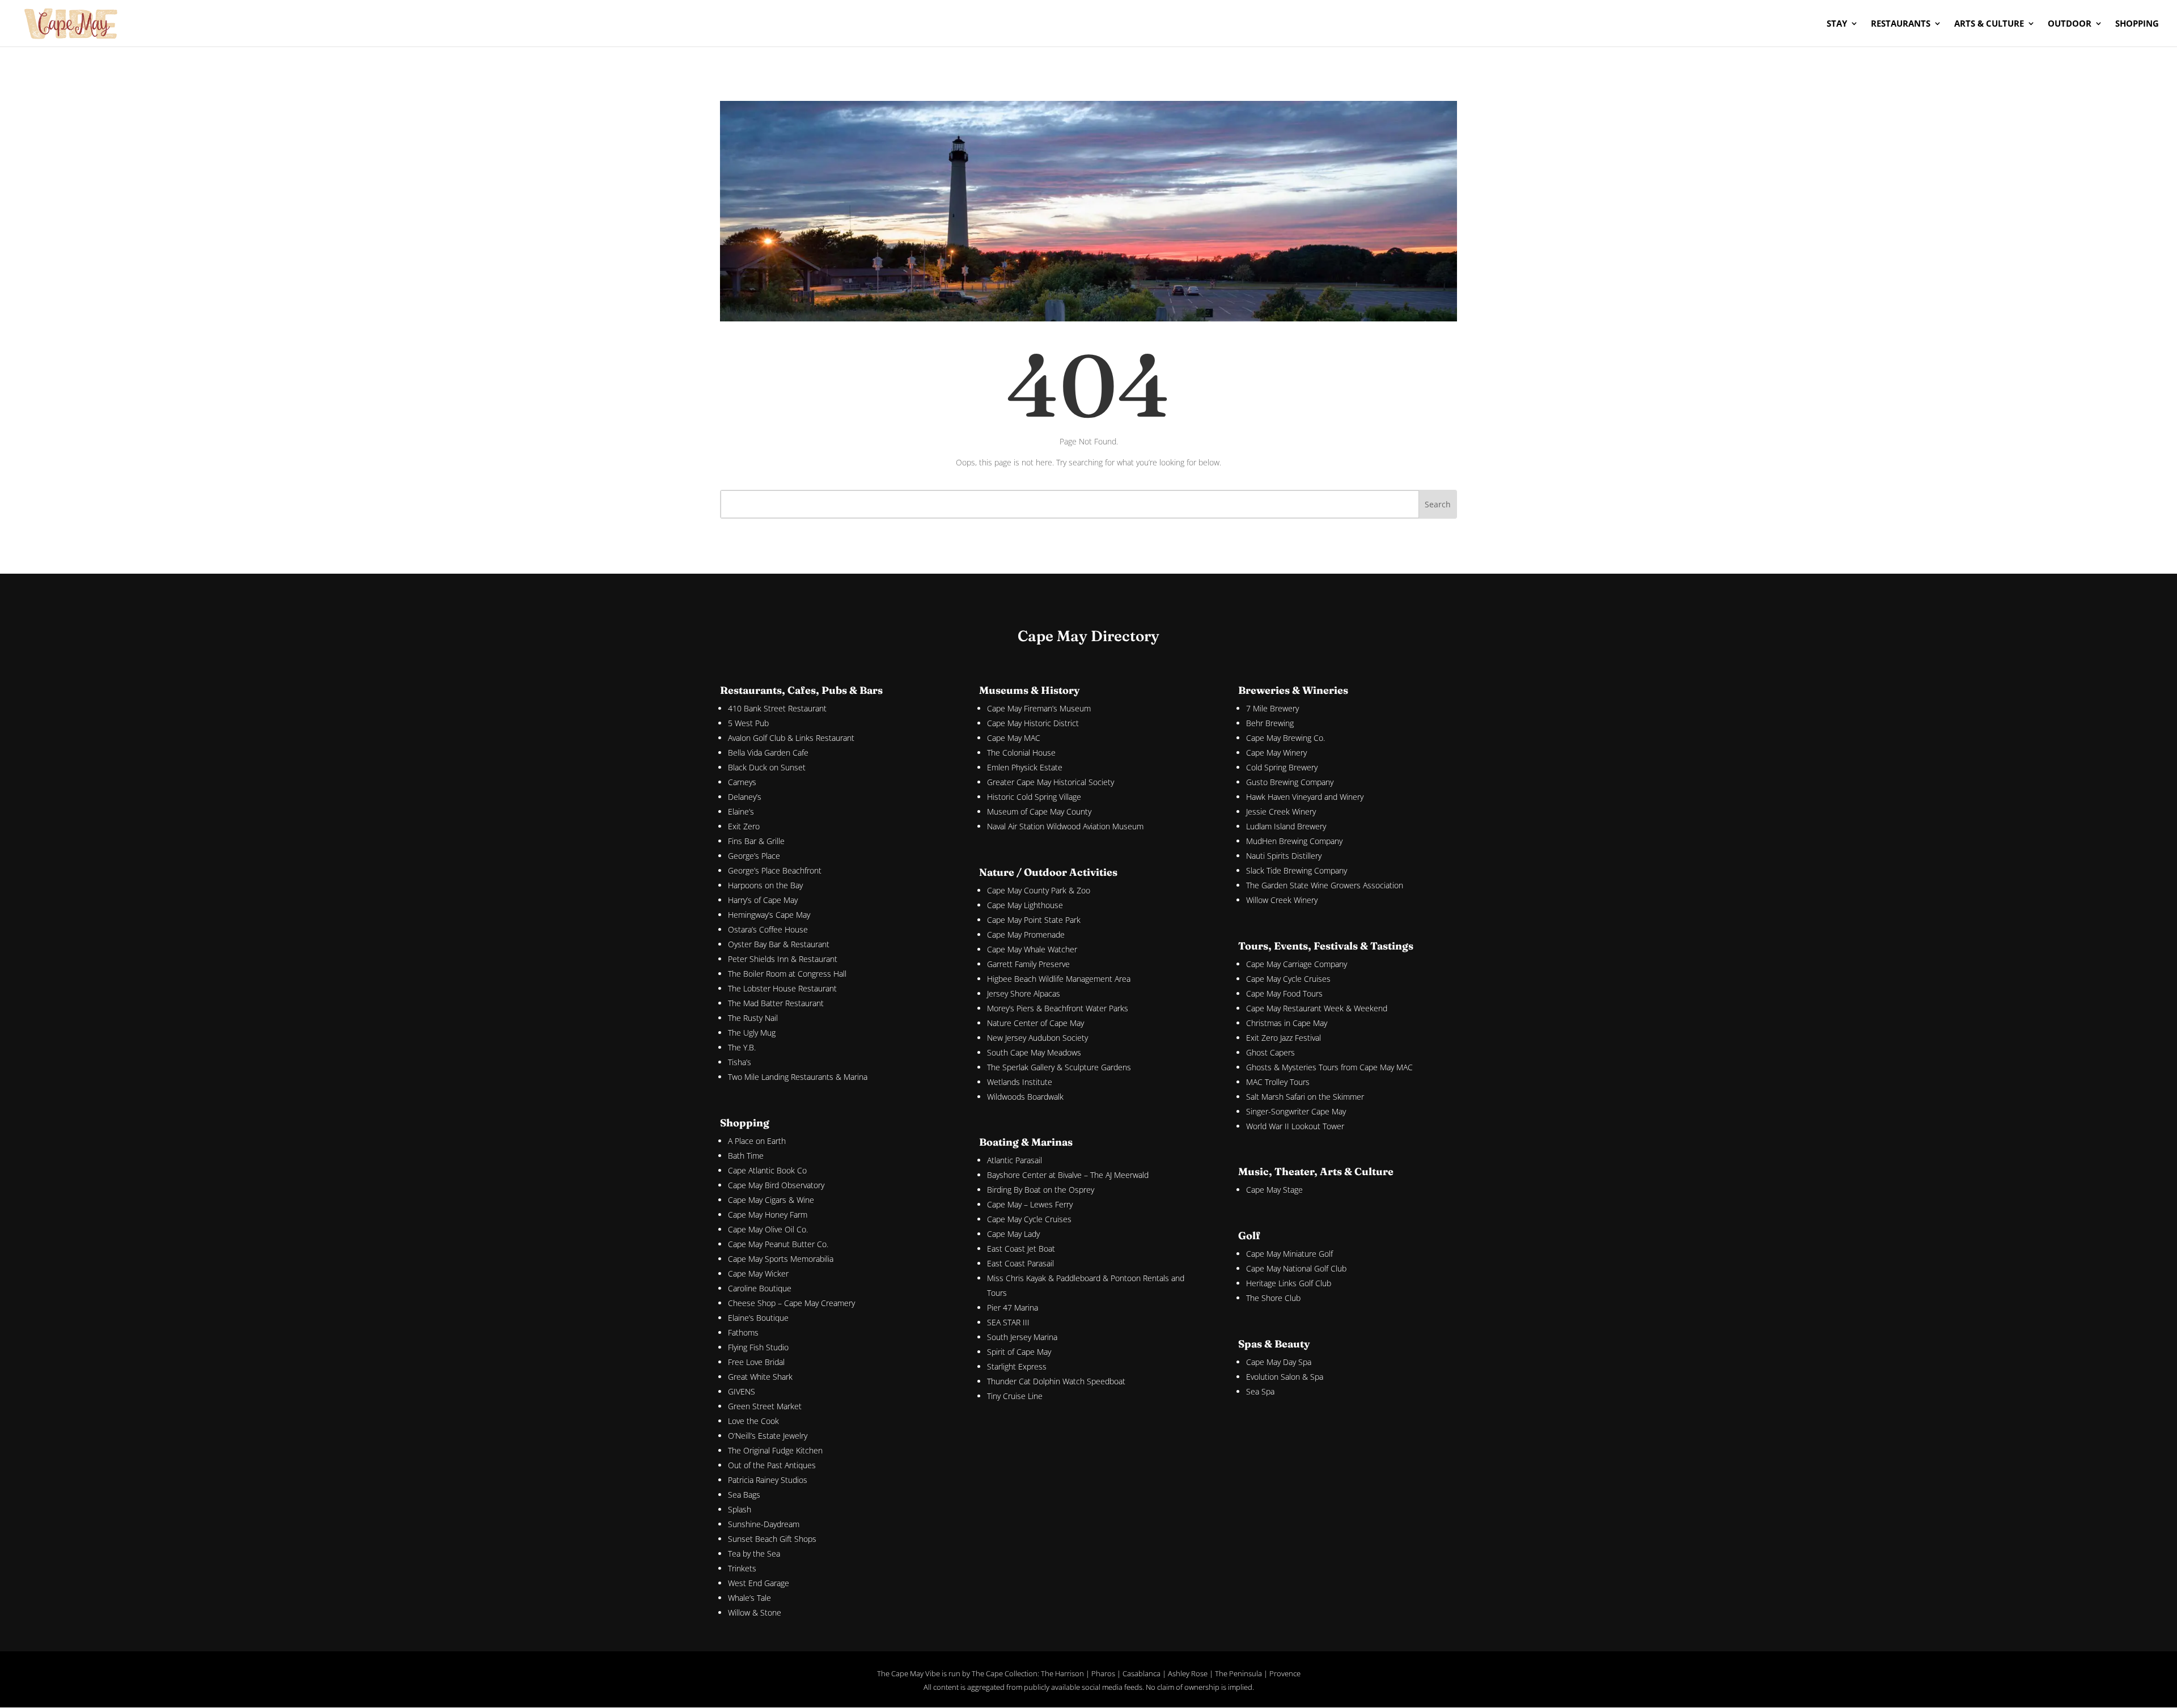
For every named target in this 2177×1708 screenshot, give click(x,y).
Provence (1285, 1673)
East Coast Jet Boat (1021, 1249)
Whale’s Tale (749, 1598)
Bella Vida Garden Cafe (768, 753)
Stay (1837, 24)
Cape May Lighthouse (1025, 905)
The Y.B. (742, 1047)
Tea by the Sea (754, 1554)
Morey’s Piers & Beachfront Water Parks (1058, 1008)
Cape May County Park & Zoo (1039, 890)
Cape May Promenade (1026, 934)
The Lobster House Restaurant (782, 988)
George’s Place (754, 856)
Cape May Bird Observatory (776, 1185)
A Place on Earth (757, 1141)
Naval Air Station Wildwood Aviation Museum (1065, 826)
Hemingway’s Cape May (769, 915)
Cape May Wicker (758, 1273)
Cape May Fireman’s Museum (1039, 708)
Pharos (1103, 1673)
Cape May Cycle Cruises (1029, 1219)
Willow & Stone (755, 1612)
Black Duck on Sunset (767, 767)
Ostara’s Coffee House (768, 929)
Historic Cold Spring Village (1034, 797)
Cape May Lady (1013, 1234)
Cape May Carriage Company (1297, 964)
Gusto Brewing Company (1290, 782)
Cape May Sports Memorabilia (781, 1259)
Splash (740, 1509)
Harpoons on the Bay (765, 885)
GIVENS (742, 1391)
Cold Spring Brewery (1282, 767)
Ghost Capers (1270, 1052)
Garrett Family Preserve (1028, 964)
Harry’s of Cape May (763, 900)
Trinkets (742, 1568)
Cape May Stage (1274, 1190)
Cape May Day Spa (1279, 1362)
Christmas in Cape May (1287, 1023)
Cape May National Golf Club (1296, 1268)
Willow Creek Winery (1282, 900)
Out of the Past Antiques (772, 1465)
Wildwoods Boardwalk (1025, 1097)
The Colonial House (1021, 753)
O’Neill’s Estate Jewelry (768, 1436)
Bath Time (746, 1156)
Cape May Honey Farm (768, 1215)
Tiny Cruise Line (1015, 1396)
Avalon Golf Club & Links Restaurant (791, 738)
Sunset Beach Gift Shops (772, 1539)
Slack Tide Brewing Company (1297, 870)
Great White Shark (760, 1377)
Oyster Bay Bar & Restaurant (779, 944)
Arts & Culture (1989, 24)
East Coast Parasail (1020, 1263)
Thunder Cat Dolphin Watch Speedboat (1056, 1381)
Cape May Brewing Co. (1286, 738)
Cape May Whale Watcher (1032, 949)
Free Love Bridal (756, 1362)
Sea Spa (1260, 1391)
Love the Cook (753, 1421)
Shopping (2137, 24)
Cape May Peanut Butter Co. (778, 1244)
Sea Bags (744, 1495)
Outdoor (2070, 24)
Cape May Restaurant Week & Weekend (1317, 1008)
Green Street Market (765, 1406)
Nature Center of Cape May (1035, 1023)
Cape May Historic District (1033, 723)
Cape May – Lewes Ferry (1030, 1204)
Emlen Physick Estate (1025, 767)
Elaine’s (741, 811)
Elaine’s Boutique (758, 1318)
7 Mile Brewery (1272, 708)
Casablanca (1142, 1673)
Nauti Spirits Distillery (1284, 856)
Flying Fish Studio (758, 1347)
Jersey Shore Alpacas (1024, 993)
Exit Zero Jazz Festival (1284, 1038)
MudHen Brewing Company (1294, 841)
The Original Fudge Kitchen (775, 1450)
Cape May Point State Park (1034, 920)
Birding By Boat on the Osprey (1041, 1190)
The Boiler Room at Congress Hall (787, 974)
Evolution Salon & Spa (1285, 1377)
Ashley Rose (1188, 1673)
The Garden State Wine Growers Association (1325, 885)
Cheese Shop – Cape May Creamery (791, 1303)
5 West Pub (748, 723)
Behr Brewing (1270, 723)
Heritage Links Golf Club (1289, 1283)
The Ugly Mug (752, 1033)
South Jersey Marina (1022, 1337)
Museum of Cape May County (1039, 811)
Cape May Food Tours (1284, 993)
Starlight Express (1017, 1366)
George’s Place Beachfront (775, 870)
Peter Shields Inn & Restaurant (783, 959)
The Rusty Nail (753, 1018)
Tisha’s (740, 1062)
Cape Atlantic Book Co (767, 1170)
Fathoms (743, 1332)
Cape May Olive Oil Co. (768, 1229)
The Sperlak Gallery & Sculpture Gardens (1059, 1067)
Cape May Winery (1276, 753)
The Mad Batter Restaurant (776, 1003)
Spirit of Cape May (1019, 1352)
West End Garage (759, 1583)
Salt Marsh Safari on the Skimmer (1305, 1097)
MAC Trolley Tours (1278, 1082)
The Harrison (1062, 1673)
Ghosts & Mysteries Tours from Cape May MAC (1329, 1067)
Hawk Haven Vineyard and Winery (1305, 797)
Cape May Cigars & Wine (771, 1200)
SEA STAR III (1008, 1322)
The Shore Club (1273, 1298)
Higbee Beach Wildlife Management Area (1059, 979)
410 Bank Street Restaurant (777, 708)
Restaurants (1901, 24)
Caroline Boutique (760, 1288)
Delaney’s (745, 797)
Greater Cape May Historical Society (1051, 782)
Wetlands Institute (1020, 1082)
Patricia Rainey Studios (768, 1480)
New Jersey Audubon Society (1037, 1038)
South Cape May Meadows (1034, 1052)
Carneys (742, 782)
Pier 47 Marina (1013, 1308)
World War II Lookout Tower (1295, 1126)
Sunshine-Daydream (764, 1524)
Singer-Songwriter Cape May (1296, 1111)
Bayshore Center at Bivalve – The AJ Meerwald (1068, 1175)
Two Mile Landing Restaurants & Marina (798, 1077)
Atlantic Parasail (1015, 1160)
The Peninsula (1238, 1673)
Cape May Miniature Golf (1289, 1254)
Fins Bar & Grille (756, 841)
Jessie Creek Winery (1281, 811)
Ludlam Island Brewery (1286, 826)
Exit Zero (744, 826)
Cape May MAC (1014, 738)
